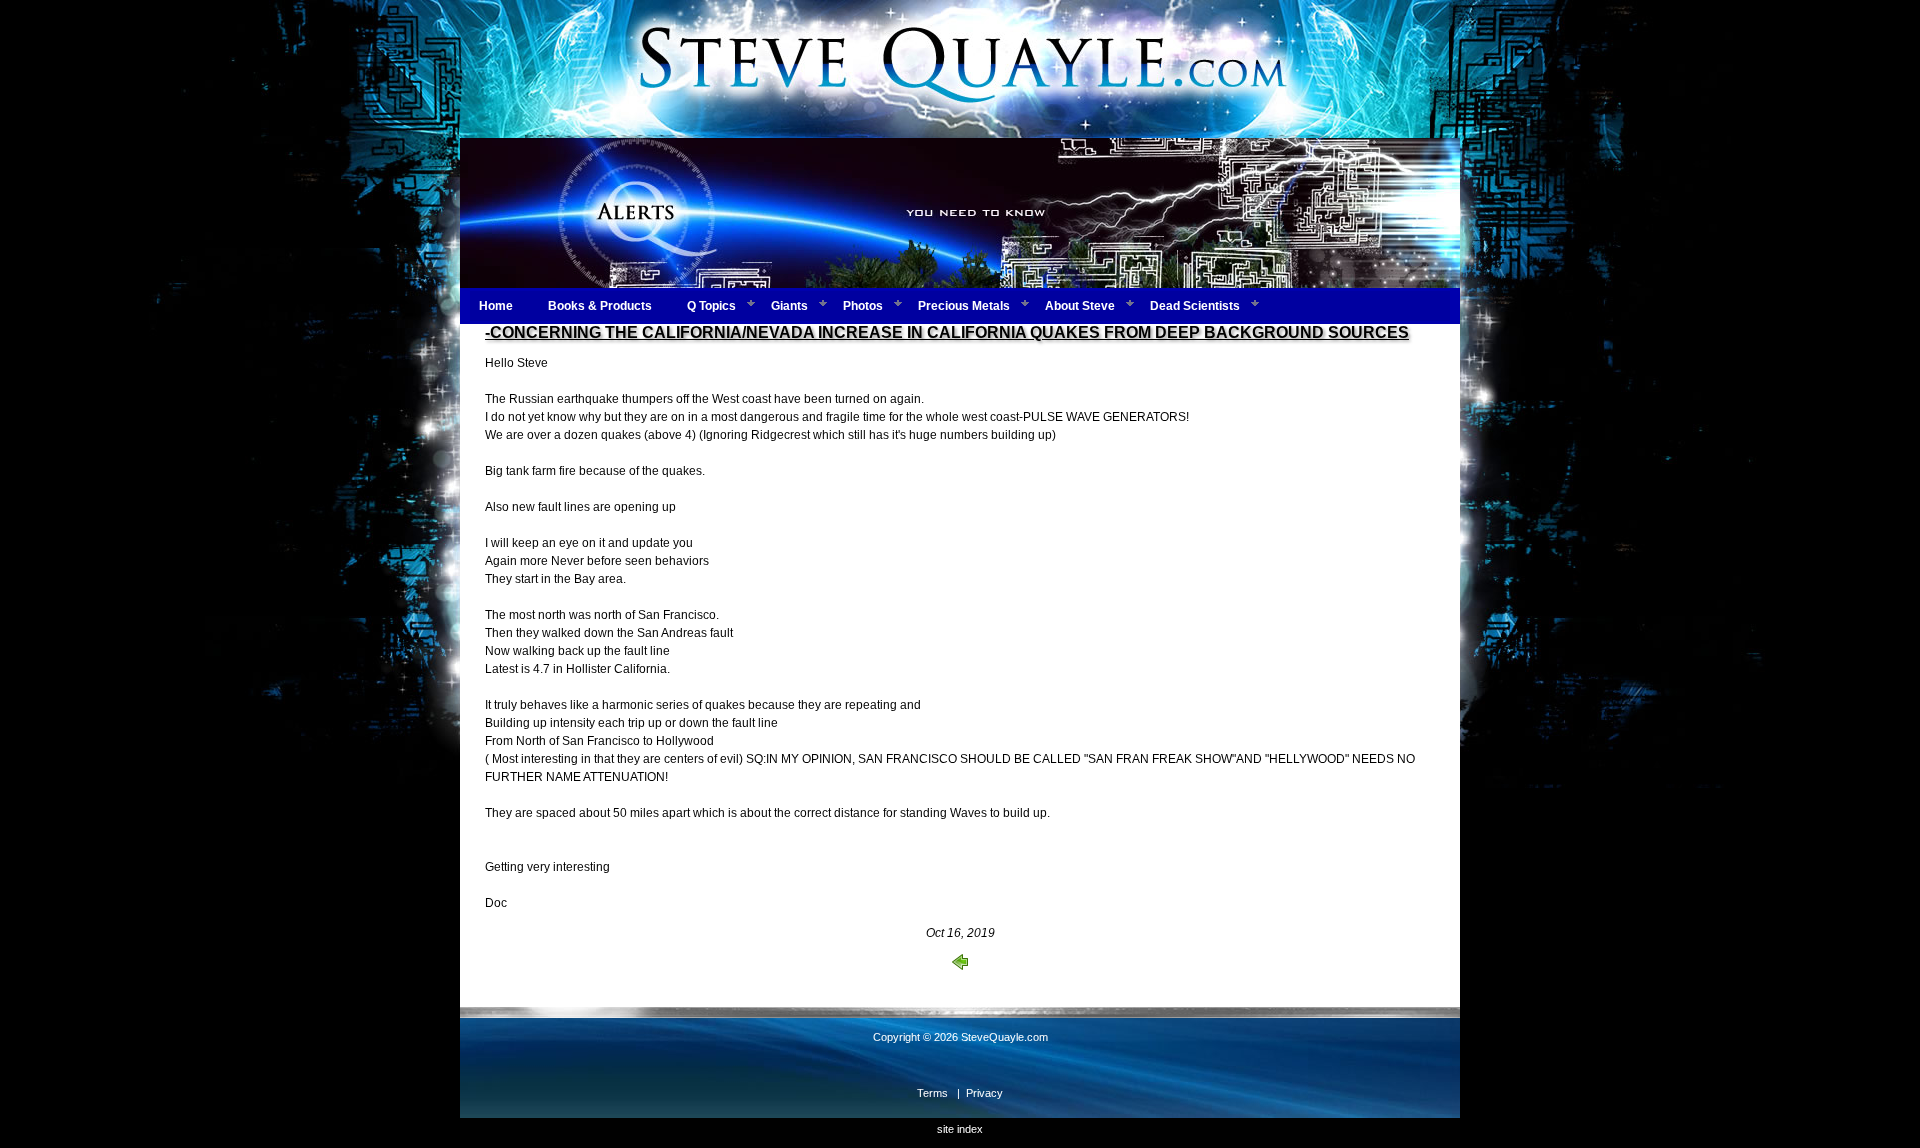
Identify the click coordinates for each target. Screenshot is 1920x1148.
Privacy (984, 1093)
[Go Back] (960, 966)
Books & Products (600, 306)
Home (496, 306)
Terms (932, 1093)
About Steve (1080, 306)
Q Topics (711, 306)
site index (960, 1129)
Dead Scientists (1195, 306)
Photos (863, 306)
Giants (789, 306)
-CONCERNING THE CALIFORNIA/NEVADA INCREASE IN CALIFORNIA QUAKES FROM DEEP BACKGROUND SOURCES (947, 332)
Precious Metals (964, 306)
